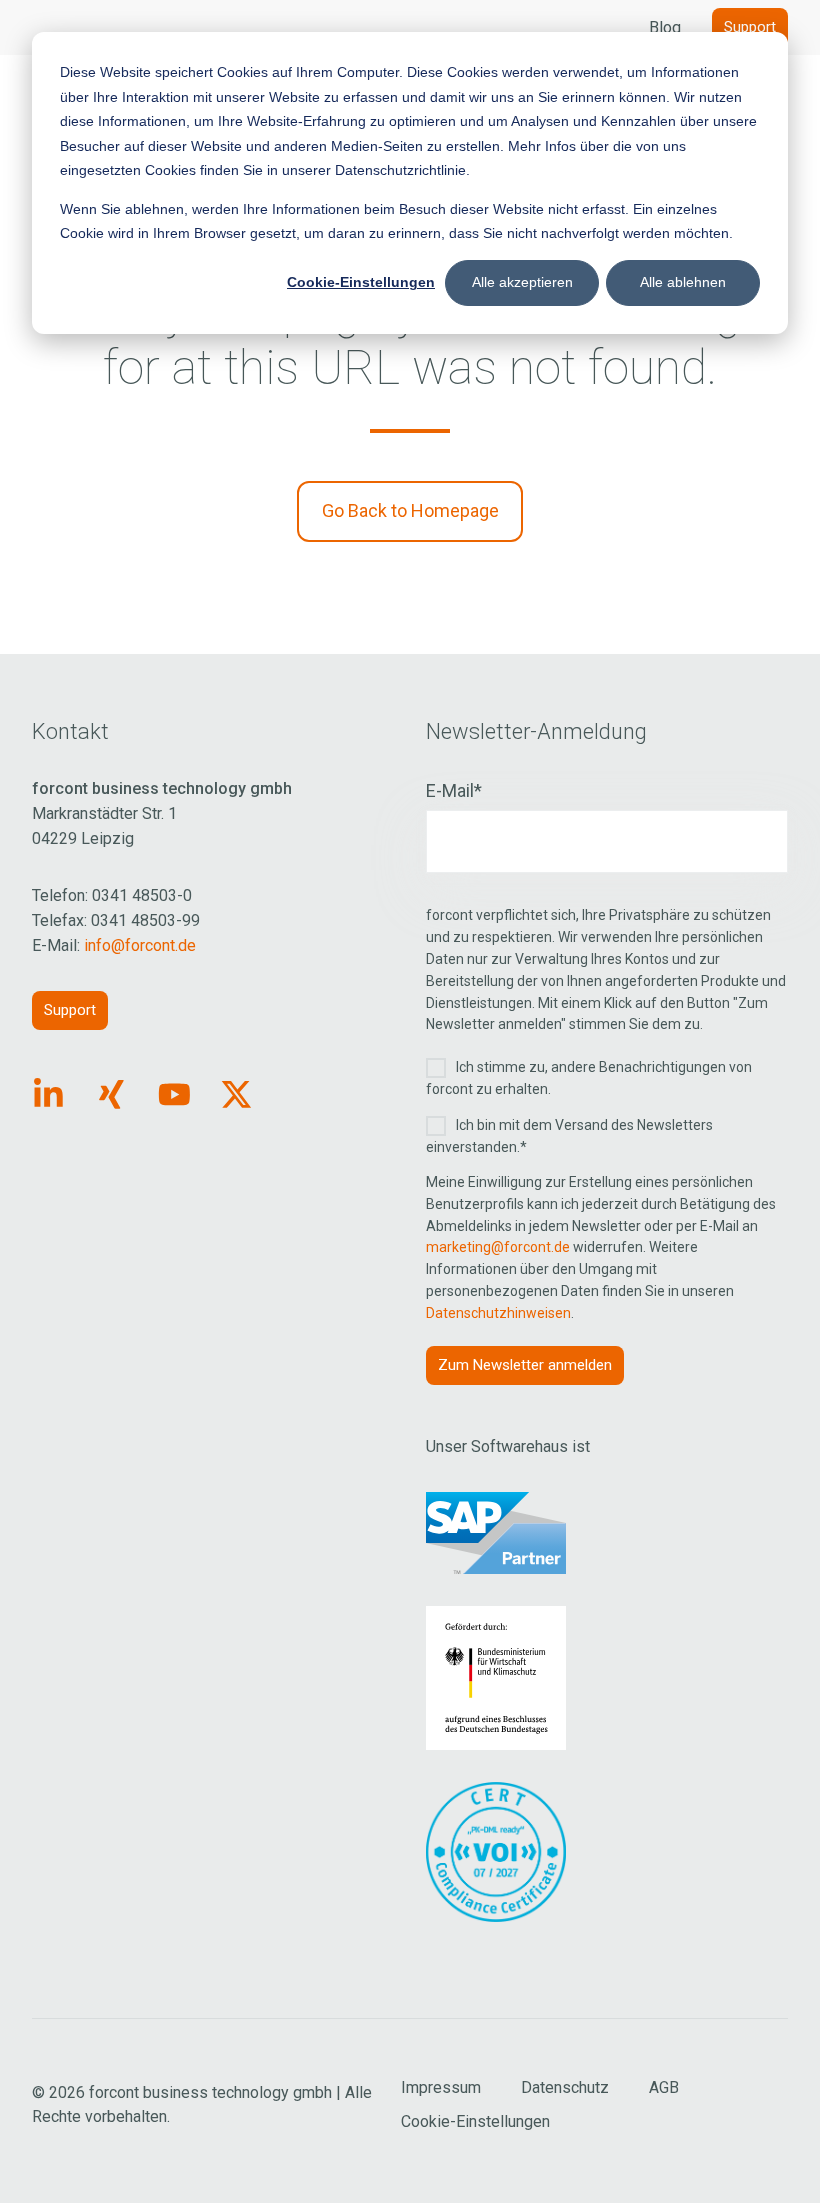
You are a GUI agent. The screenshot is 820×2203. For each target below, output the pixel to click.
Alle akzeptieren (522, 282)
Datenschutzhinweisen (498, 1313)
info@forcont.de (140, 945)
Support (750, 27)
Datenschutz (565, 2087)
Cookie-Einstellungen (361, 282)
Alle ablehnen (683, 282)
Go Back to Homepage (410, 510)
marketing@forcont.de (498, 1247)
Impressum (441, 2087)
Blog (665, 27)
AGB (664, 2087)
